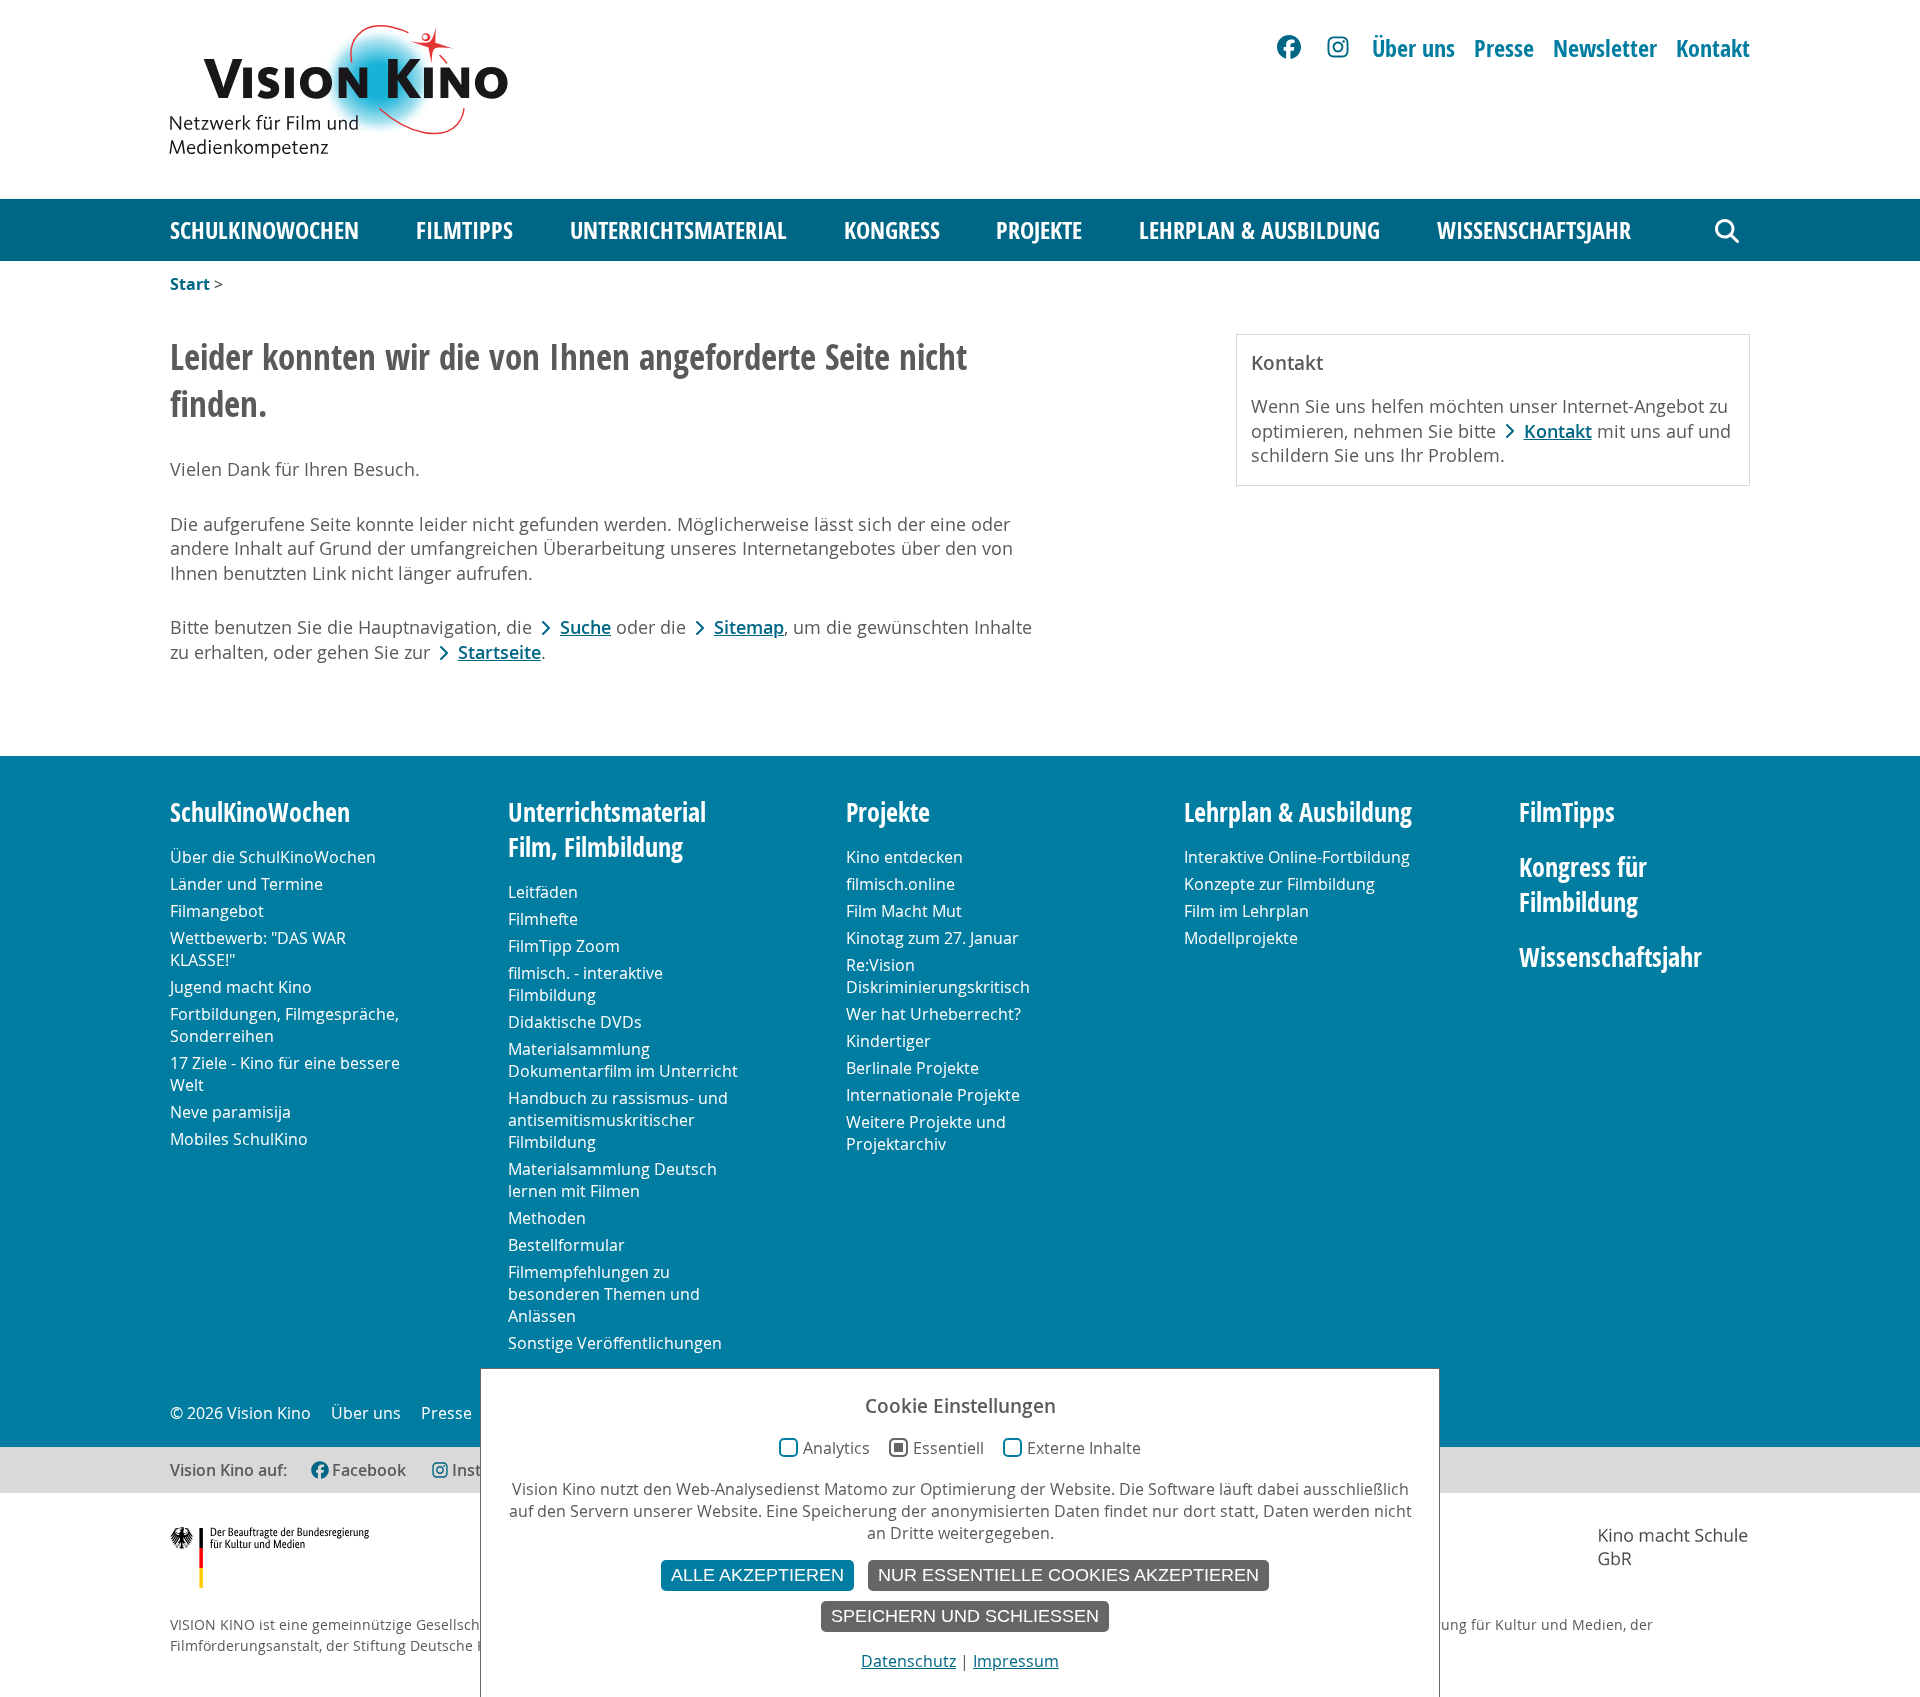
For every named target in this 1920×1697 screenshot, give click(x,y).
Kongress (892, 230)
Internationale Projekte (933, 1095)
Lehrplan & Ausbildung (1259, 230)
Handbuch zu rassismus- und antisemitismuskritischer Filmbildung (618, 1120)
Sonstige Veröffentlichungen (615, 1343)
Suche (585, 627)
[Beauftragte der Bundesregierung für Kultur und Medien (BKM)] (269, 1560)
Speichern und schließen (965, 1616)
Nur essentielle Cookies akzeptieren (1068, 1575)
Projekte (1039, 230)
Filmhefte (543, 919)
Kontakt (1713, 48)
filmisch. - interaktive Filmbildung (585, 984)
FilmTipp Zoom (564, 946)
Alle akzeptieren (757, 1575)
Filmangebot (217, 911)
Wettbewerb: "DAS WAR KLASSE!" (258, 949)
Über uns (1413, 48)
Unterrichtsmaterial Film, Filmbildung (607, 830)
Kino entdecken (904, 857)
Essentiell (948, 1448)
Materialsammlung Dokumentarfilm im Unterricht (623, 1060)
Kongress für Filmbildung (1583, 885)
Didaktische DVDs (575, 1022)
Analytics (836, 1448)
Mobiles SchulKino (239, 1139)
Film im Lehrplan (1246, 911)
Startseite (499, 652)
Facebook (369, 1470)
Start (190, 284)
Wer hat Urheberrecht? (933, 1014)
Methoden (547, 1218)
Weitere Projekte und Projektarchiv (926, 1133)
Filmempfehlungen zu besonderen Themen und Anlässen (604, 1294)
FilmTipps (464, 230)
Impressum (1016, 1661)
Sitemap (749, 627)
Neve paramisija (230, 1112)
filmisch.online (900, 884)
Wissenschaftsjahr (1534, 230)
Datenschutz (908, 1661)
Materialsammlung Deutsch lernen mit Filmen (612, 1180)
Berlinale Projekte (912, 1068)
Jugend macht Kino (241, 987)
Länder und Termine (246, 884)
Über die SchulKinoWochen (273, 857)
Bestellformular (566, 1245)
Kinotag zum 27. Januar (932, 938)
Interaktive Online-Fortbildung (1297, 857)
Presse (1504, 48)
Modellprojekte (1241, 938)
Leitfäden (543, 892)
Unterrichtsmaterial (678, 230)
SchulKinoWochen (264, 230)
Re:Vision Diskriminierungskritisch (938, 976)
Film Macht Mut (904, 911)
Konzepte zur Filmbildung (1279, 884)
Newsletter (1605, 48)
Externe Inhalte (1084, 1448)
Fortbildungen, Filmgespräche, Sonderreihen (284, 1025)
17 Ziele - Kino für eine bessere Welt (285, 1074)
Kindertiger (888, 1041)
